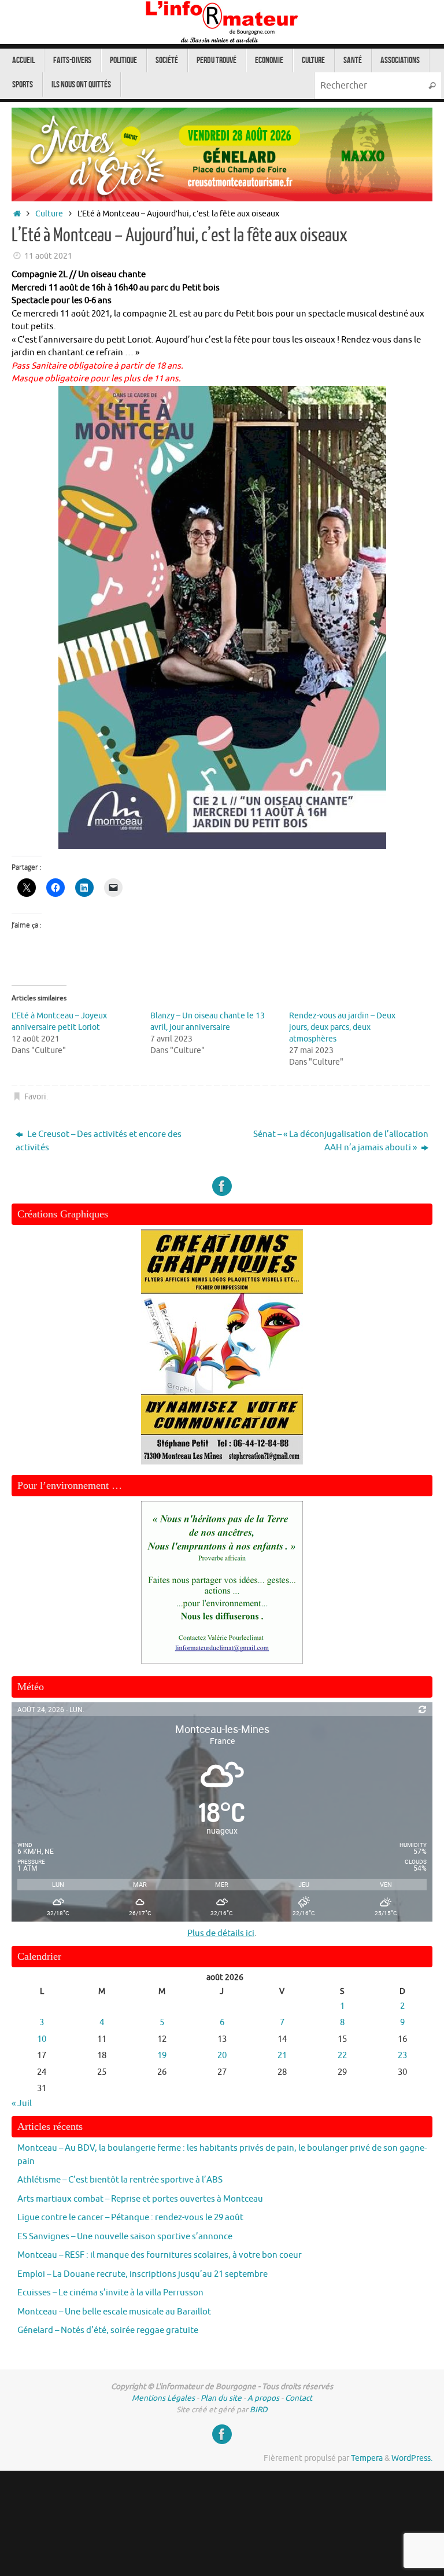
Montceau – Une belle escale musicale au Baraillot (114, 2312)
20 (222, 2056)
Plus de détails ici (221, 1933)
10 (42, 2039)
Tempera (367, 2458)
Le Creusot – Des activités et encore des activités (99, 1141)
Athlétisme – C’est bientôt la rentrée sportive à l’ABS (120, 2180)
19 (162, 2056)
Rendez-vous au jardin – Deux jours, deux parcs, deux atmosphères (342, 1027)
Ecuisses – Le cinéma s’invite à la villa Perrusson (110, 2293)
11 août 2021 (48, 256)
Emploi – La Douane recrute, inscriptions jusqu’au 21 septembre (143, 2274)
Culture (49, 214)
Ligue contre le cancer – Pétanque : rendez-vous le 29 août (130, 2218)
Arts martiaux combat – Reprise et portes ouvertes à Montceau (140, 2199)
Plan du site (221, 2398)
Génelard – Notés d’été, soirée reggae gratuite (108, 2330)
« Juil (22, 2104)
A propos (263, 2398)
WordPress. (412, 2458)
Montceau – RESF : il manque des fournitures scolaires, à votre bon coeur (160, 2255)
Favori (35, 1097)
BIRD (259, 2410)
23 (402, 2056)
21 (282, 2056)
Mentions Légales (163, 2398)
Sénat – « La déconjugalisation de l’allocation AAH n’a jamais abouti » (341, 1141)
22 (342, 2056)
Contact (299, 2398)
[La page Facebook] (222, 1186)
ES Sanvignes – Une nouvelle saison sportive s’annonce (125, 2237)
